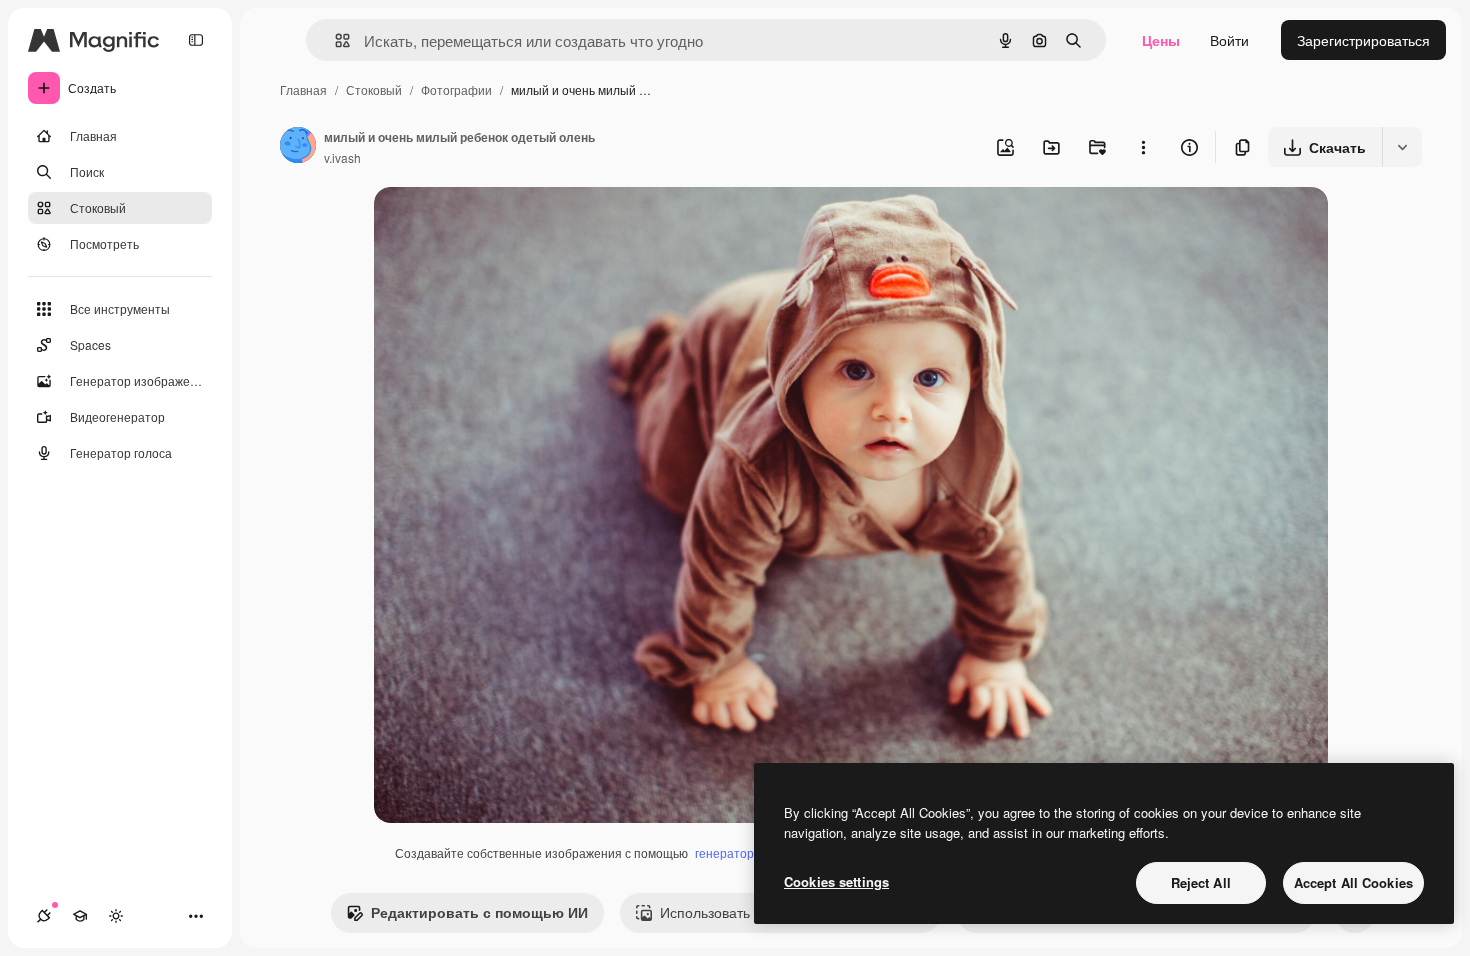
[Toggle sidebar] (196, 40)
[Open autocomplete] (334, 40)
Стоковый (374, 89)
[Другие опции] (1143, 147)
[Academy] (80, 916)
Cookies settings (836, 881)
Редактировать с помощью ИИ (479, 912)
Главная (303, 89)
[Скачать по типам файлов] (1402, 147)
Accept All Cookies (1353, 882)
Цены (1161, 40)
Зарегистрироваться (1363, 40)
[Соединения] (44, 916)
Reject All (1201, 882)
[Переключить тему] (116, 916)
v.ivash (342, 157)
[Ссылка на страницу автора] (298, 147)
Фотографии (456, 89)
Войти (1229, 40)
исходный (508, 225)
